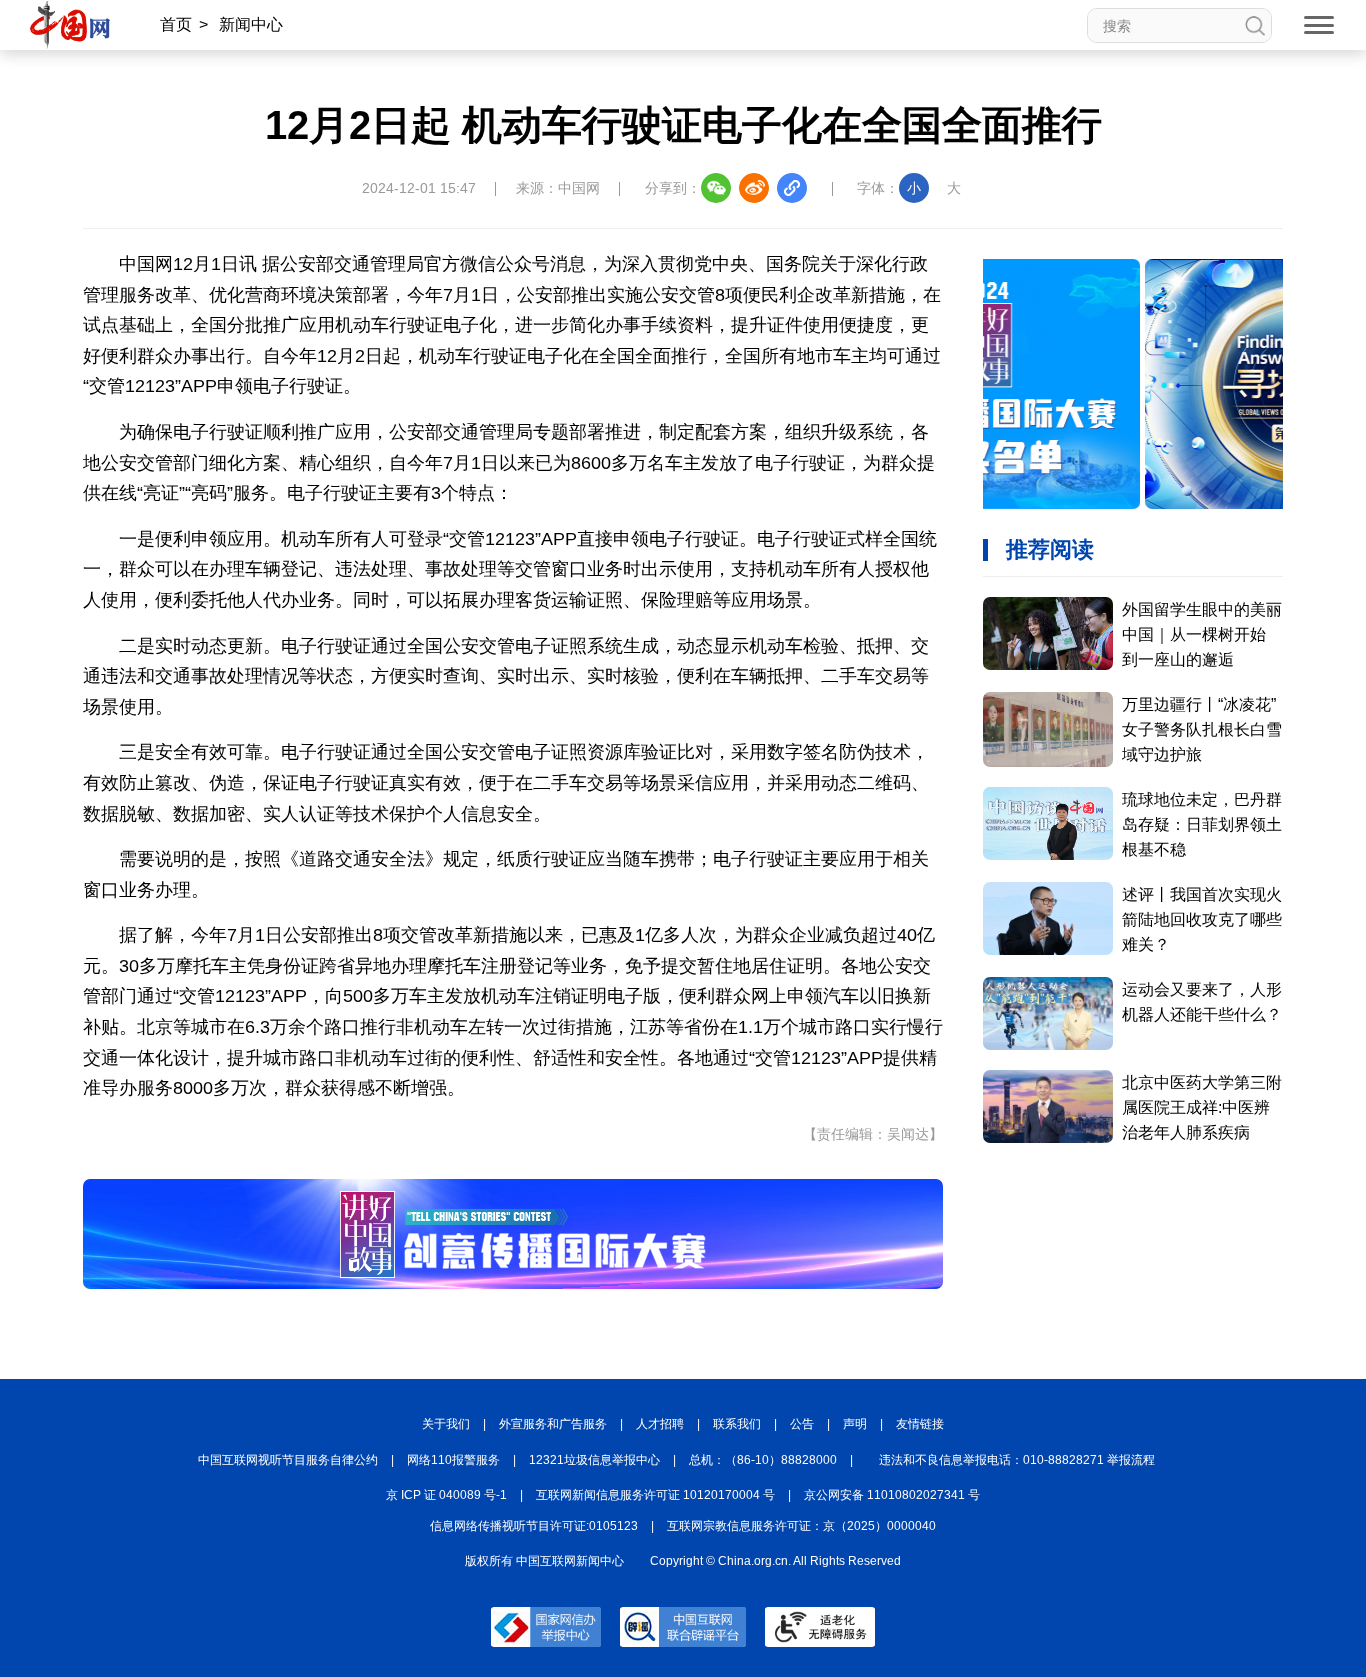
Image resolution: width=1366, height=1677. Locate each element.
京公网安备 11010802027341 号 (892, 1495)
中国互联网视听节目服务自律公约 (288, 1460)
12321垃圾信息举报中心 (594, 1460)
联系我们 (737, 1424)
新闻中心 (251, 24)
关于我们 (446, 1424)
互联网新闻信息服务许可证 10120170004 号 (655, 1495)
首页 (176, 24)
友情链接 (920, 1424)
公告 (802, 1424)
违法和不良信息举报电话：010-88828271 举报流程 (1017, 1460)
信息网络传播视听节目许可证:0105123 (534, 1526)
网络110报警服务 (453, 1460)
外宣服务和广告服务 (553, 1424)
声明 (855, 1424)
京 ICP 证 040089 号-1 (446, 1495)
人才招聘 (660, 1424)
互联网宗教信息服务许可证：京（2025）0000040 (801, 1526)
